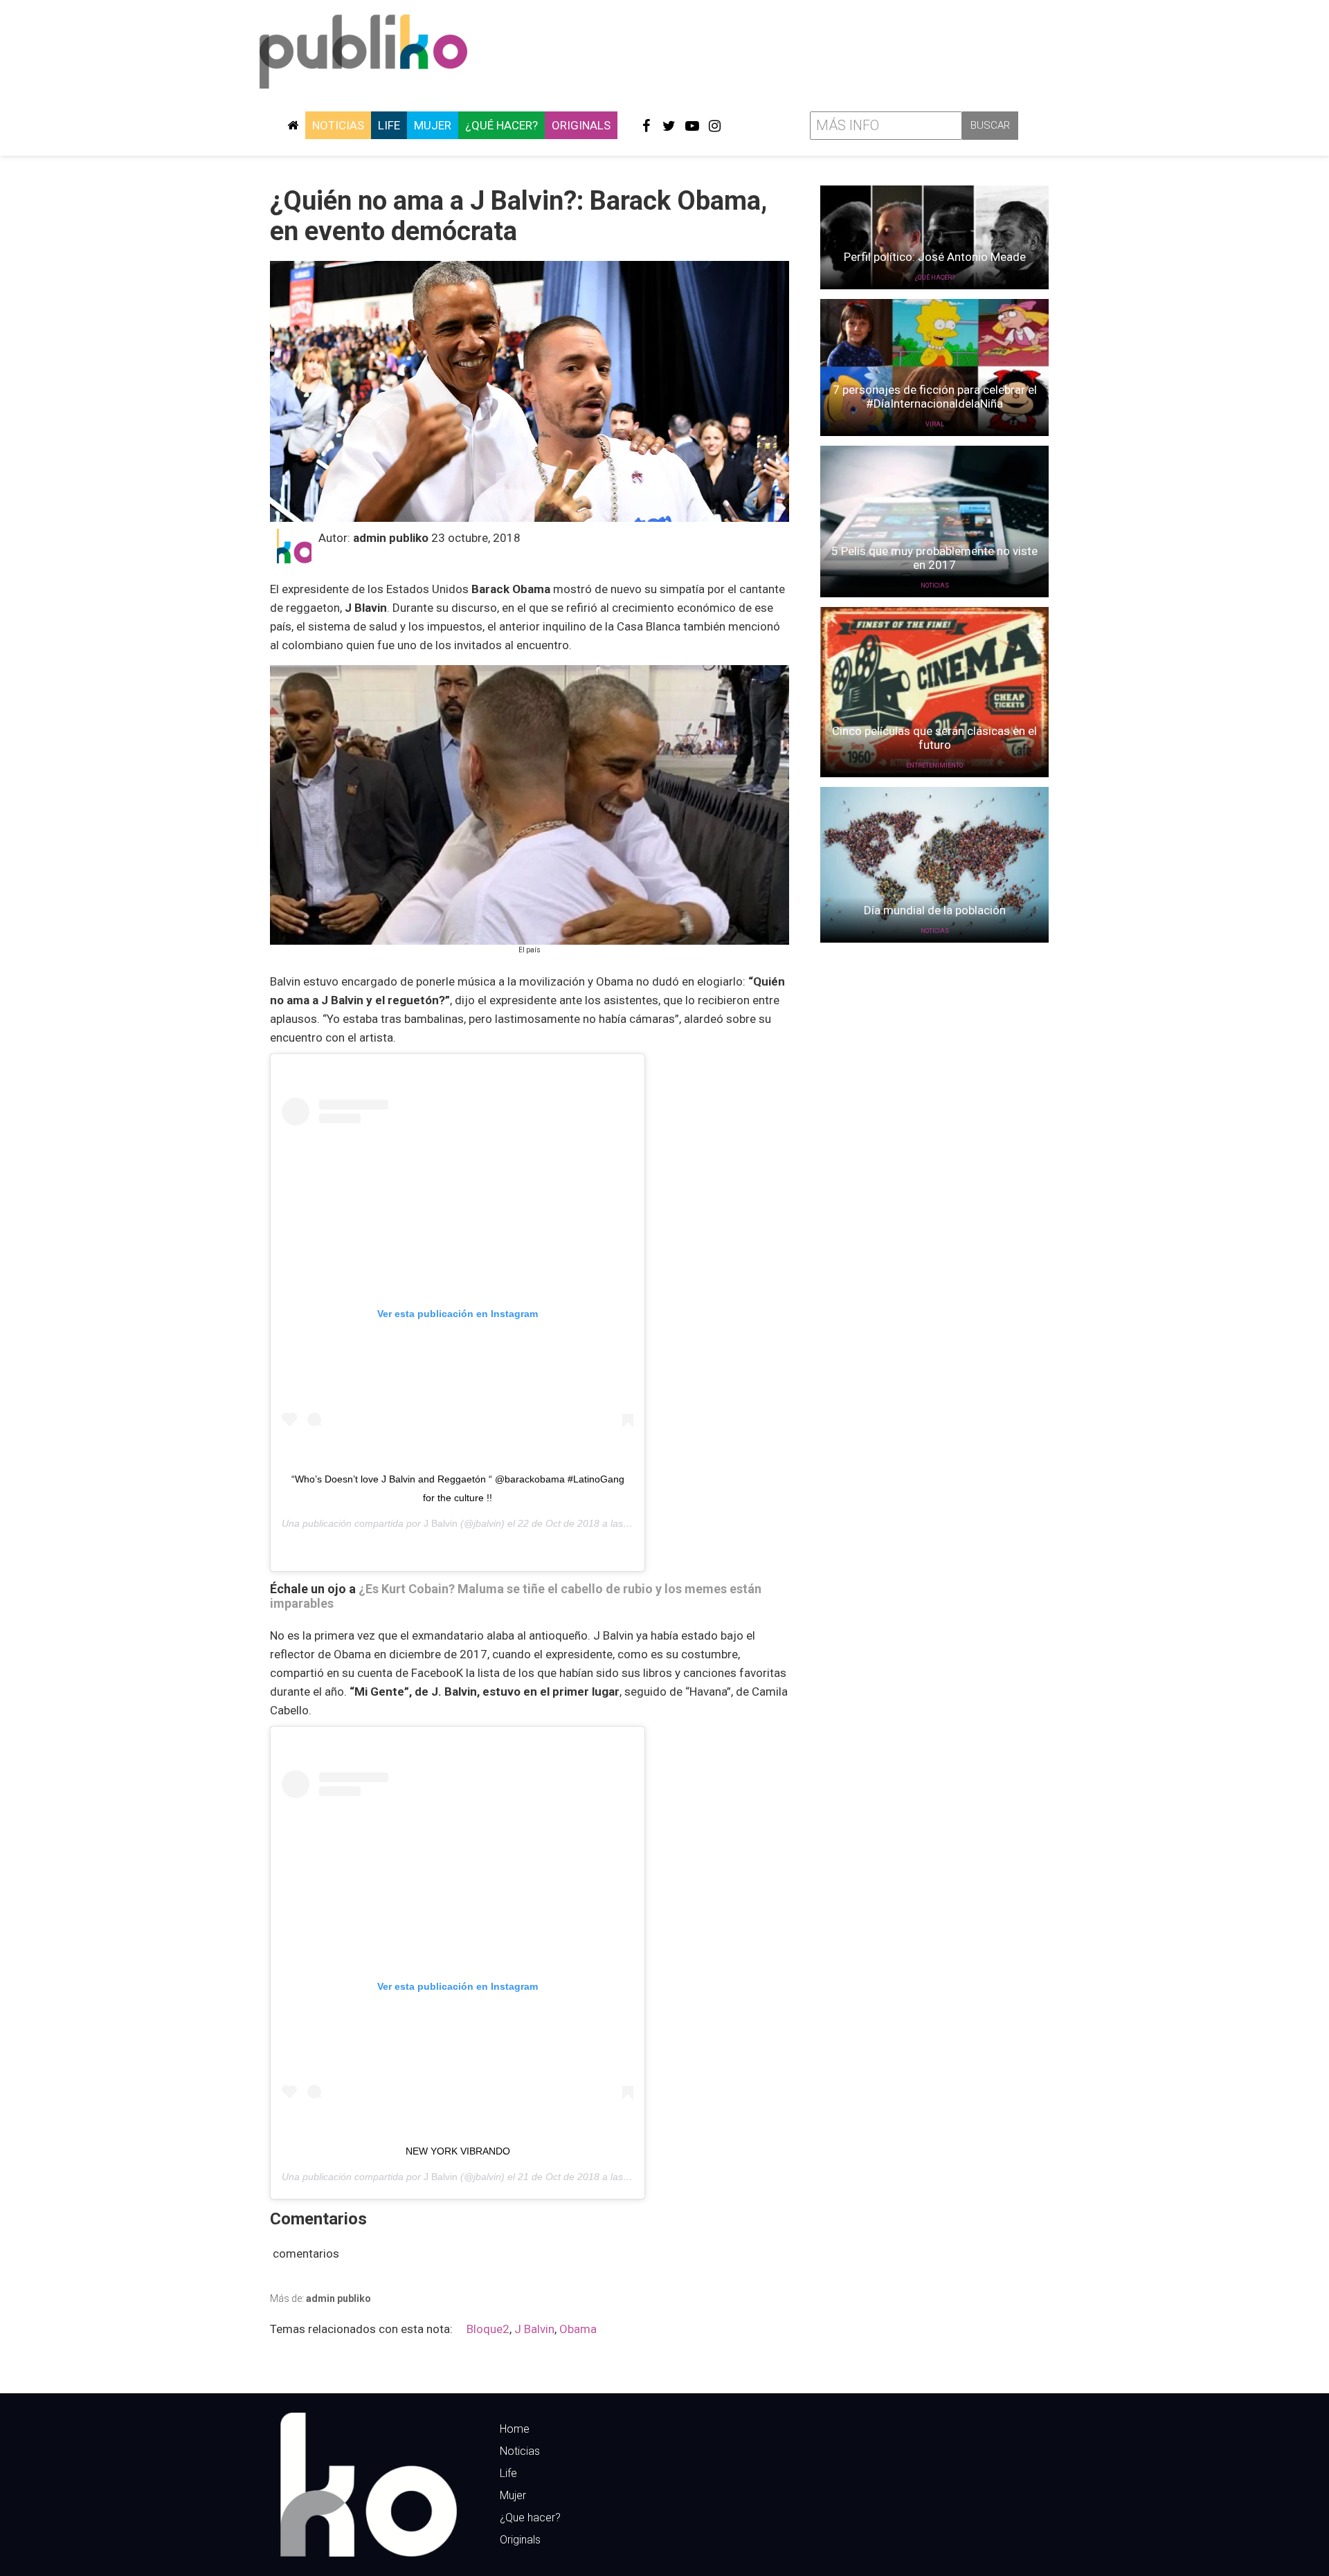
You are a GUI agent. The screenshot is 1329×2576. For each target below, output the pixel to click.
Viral (935, 424)
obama (578, 2329)
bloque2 (488, 2329)
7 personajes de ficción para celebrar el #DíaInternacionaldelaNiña (935, 397)
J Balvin (441, 1523)
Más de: (320, 2298)
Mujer (433, 125)
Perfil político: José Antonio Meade (935, 257)
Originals (581, 125)
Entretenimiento (934, 765)
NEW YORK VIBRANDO (458, 2151)
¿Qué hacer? (501, 125)
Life (389, 125)
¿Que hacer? (530, 2518)
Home (515, 2429)
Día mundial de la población (935, 910)
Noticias (338, 125)
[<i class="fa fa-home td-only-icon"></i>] (293, 125)
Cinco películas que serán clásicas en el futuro (934, 738)
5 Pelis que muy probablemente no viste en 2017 (934, 558)
